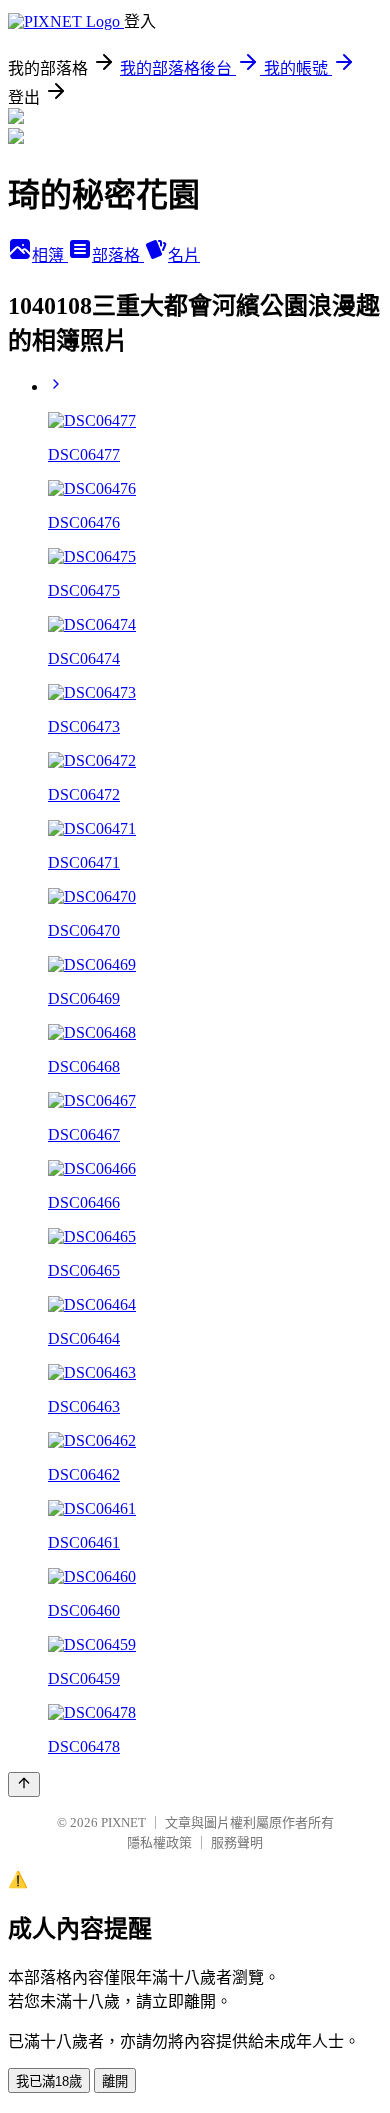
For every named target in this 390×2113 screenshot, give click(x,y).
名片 (184, 255)
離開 (115, 2081)
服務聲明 (237, 1842)
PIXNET (123, 1822)
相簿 (50, 255)
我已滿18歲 (49, 2081)
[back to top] (24, 1784)
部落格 (118, 255)
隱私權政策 (159, 1842)
